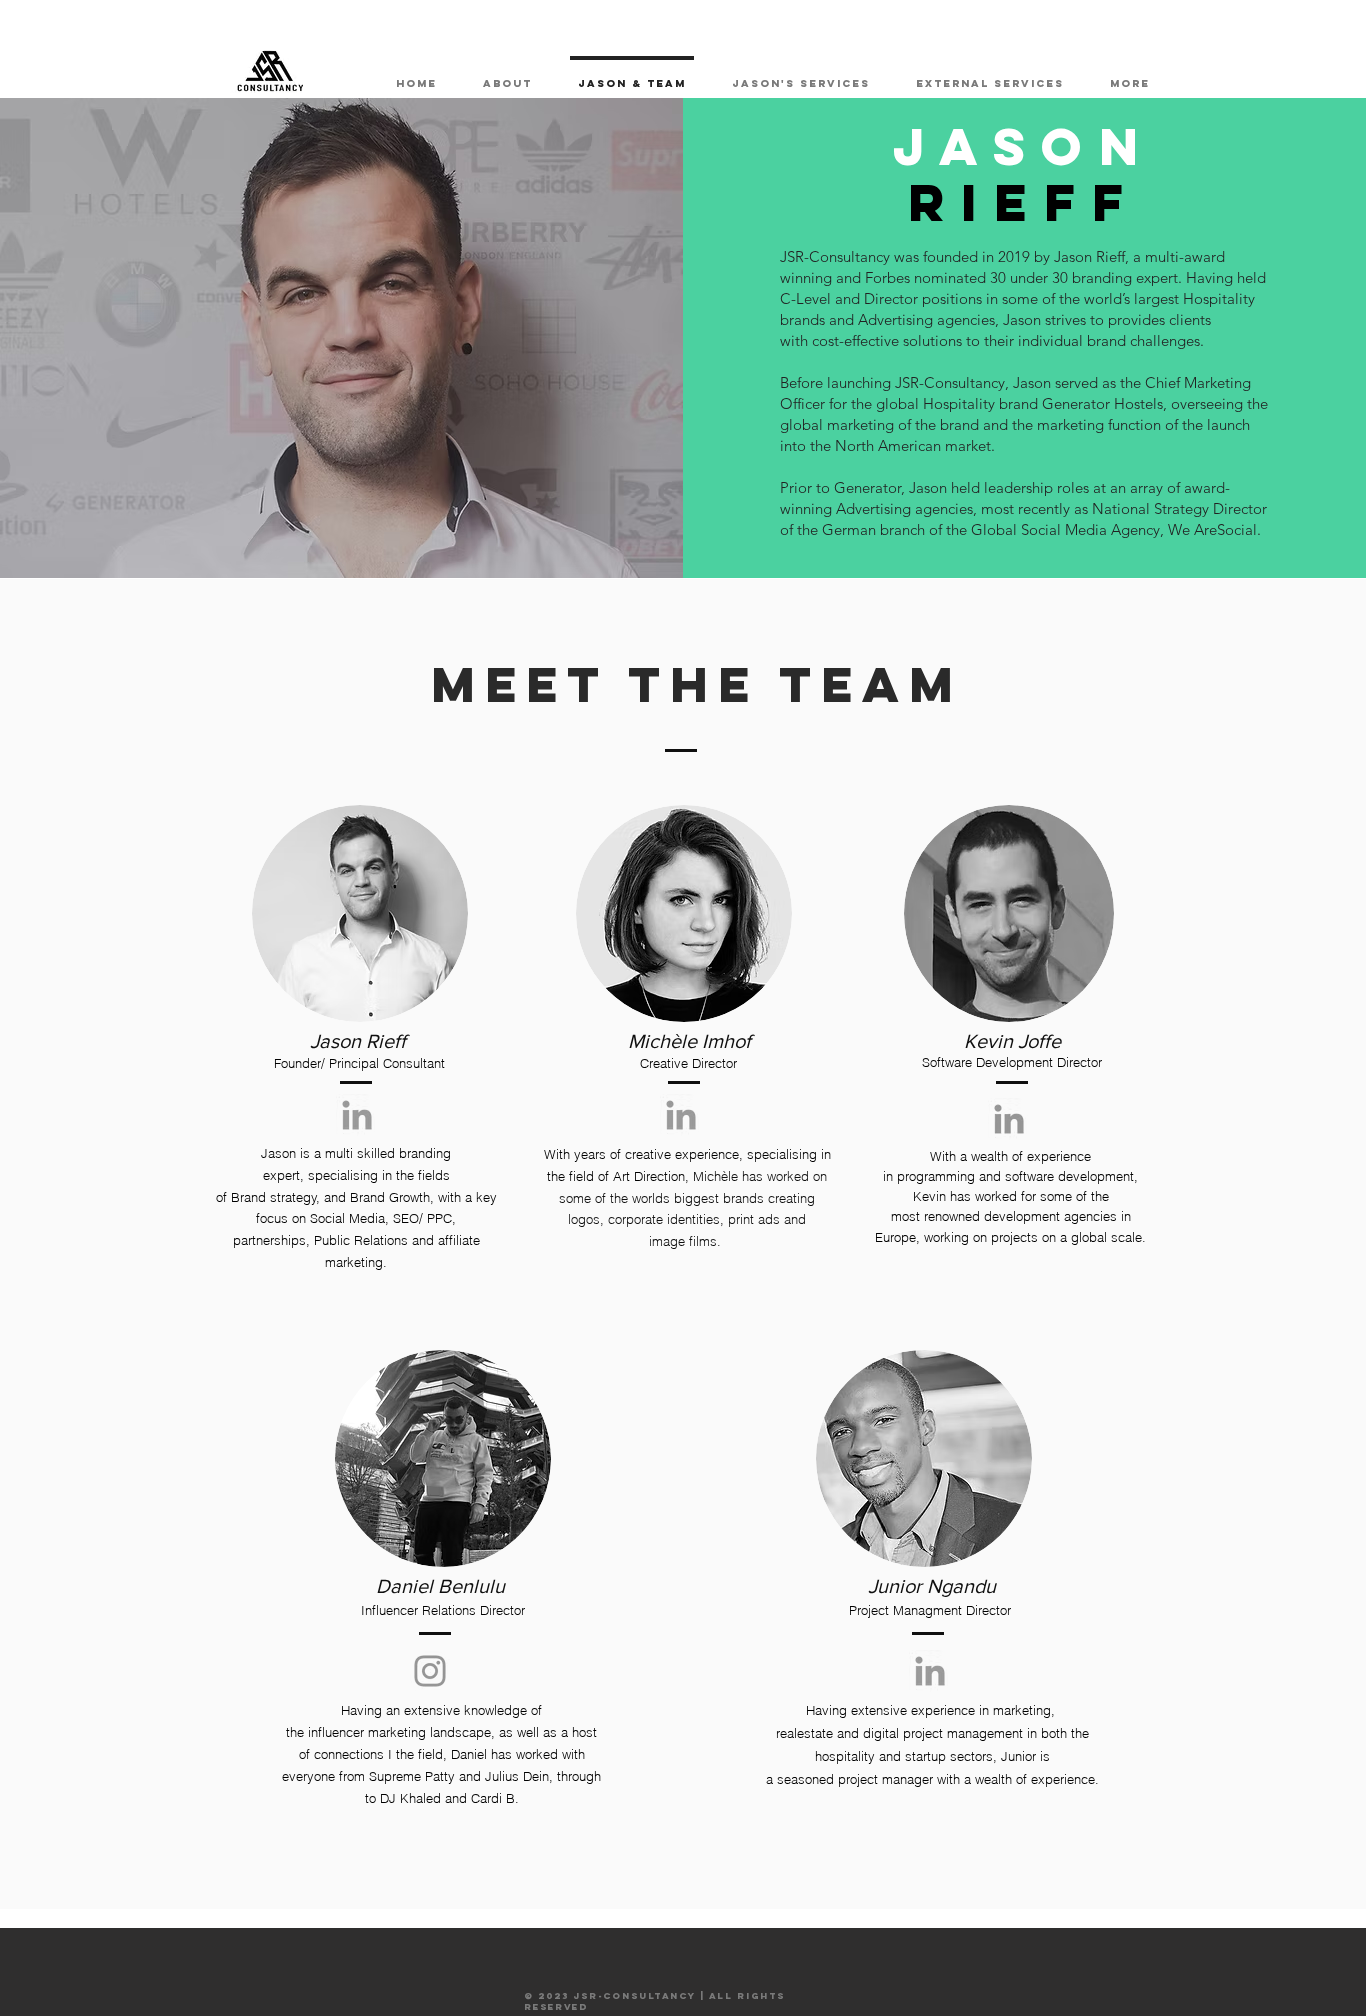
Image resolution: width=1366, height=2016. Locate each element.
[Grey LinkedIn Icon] (357, 1115)
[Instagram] (430, 1671)
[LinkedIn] (1009, 1119)
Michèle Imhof (689, 1041)
